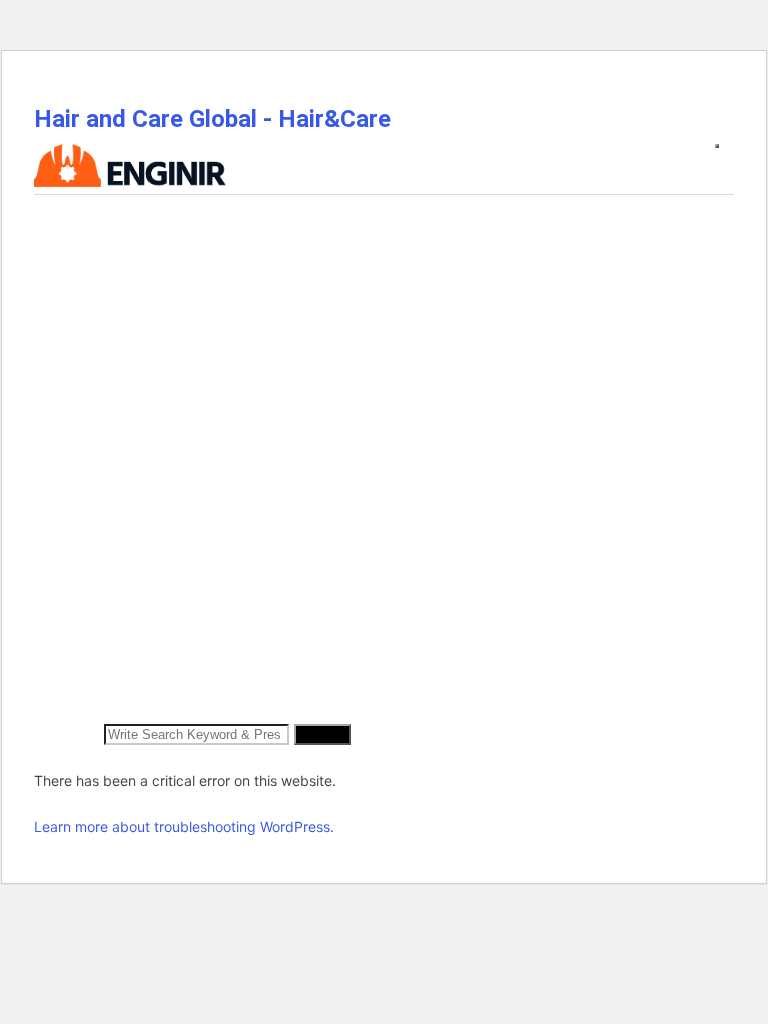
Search (322, 734)
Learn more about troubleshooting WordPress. (184, 826)
